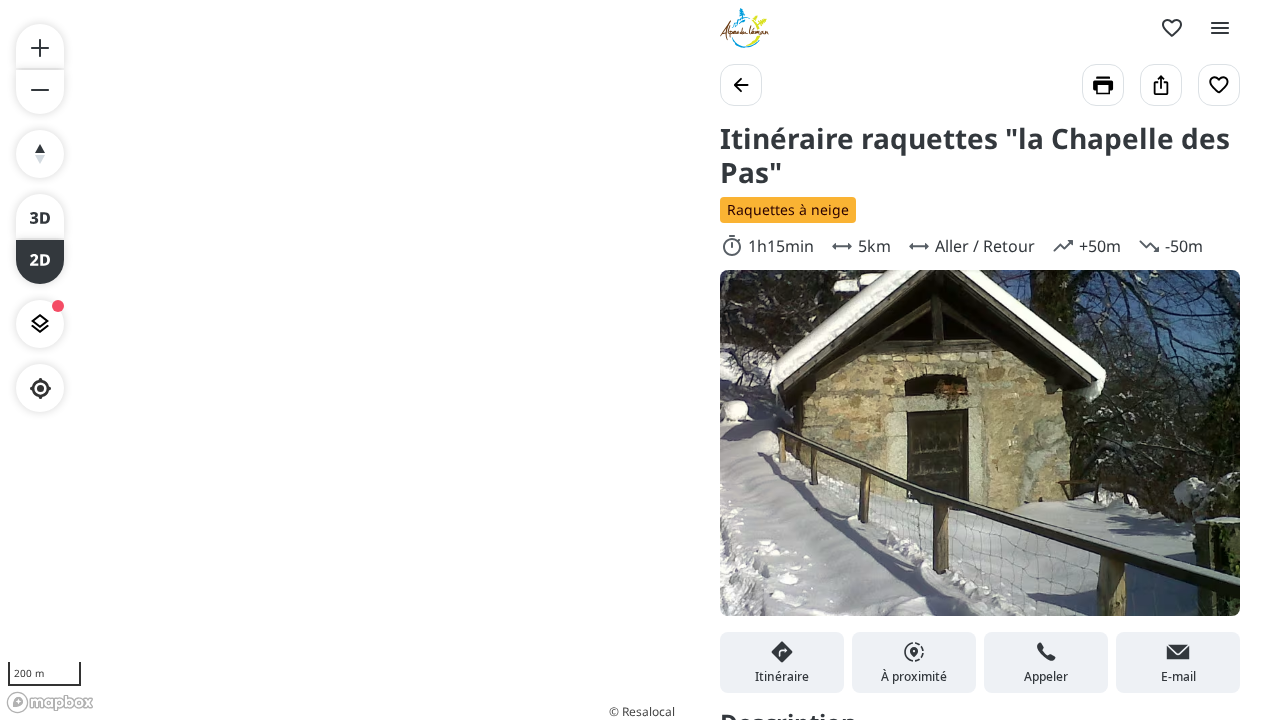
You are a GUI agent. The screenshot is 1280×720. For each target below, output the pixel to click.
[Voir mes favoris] (1172, 28)
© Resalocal (642, 711)
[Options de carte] (40, 324)
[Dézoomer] (40, 92)
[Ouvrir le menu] (1220, 28)
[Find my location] (40, 388)
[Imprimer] (1103, 85)
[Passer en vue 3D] (40, 216)
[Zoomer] (40, 46)
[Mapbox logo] (50, 702)
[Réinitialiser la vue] (40, 154)
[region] (340, 360)
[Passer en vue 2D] (40, 262)
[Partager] (1161, 85)
